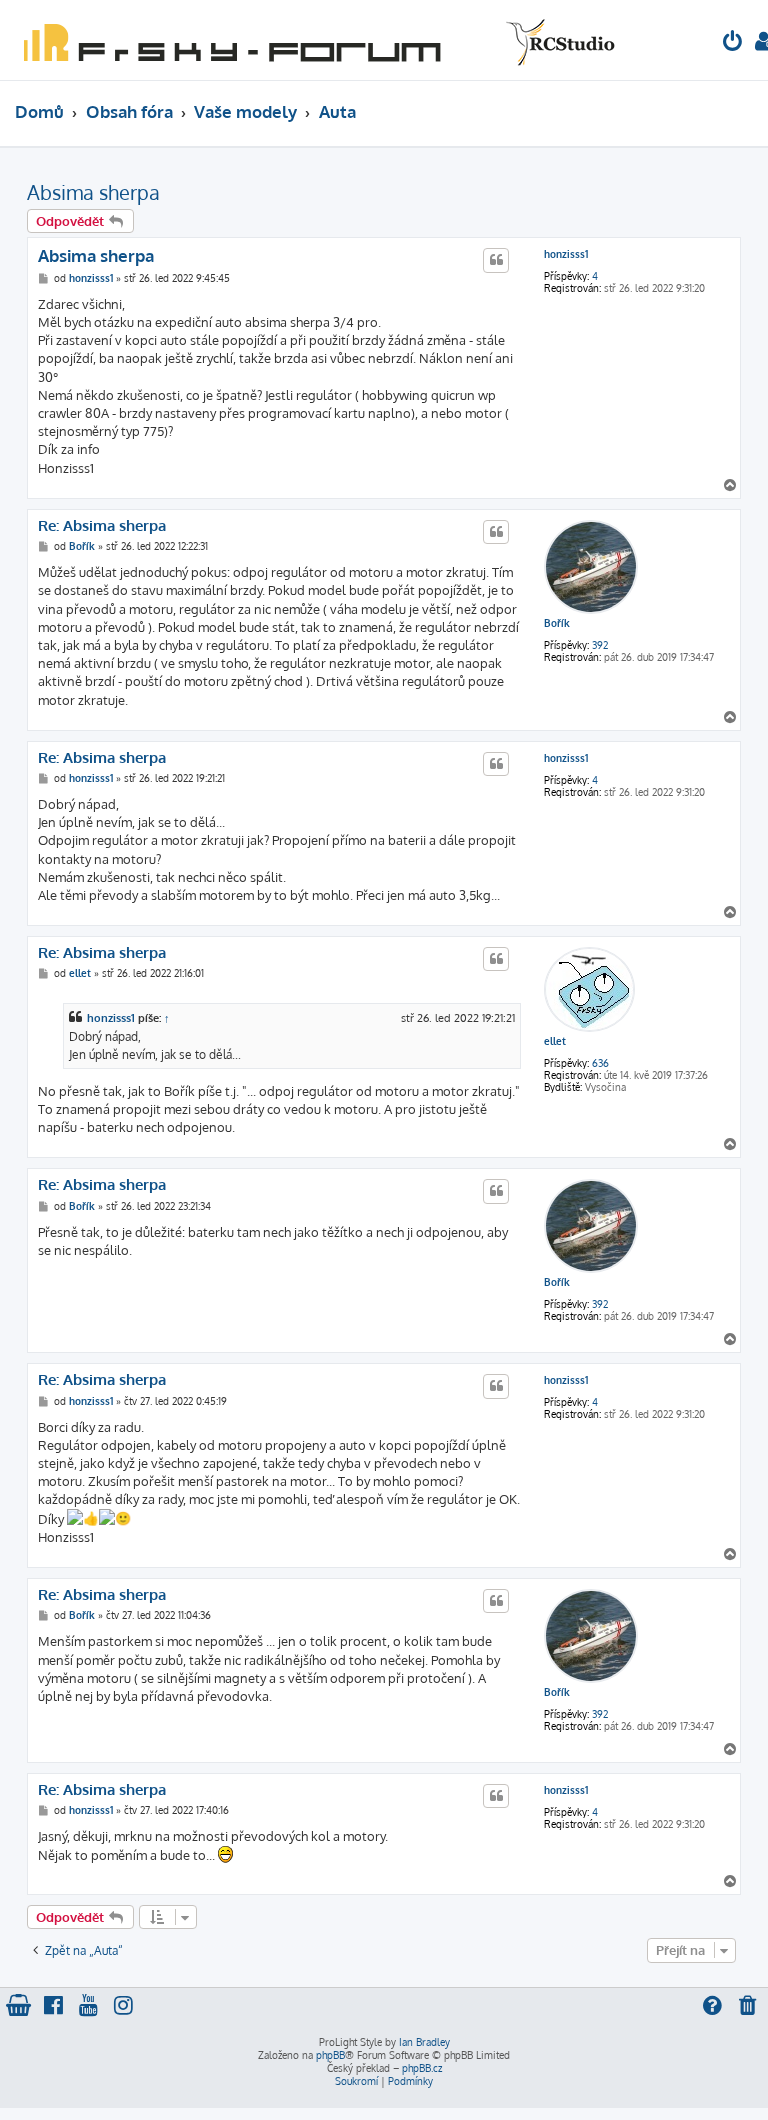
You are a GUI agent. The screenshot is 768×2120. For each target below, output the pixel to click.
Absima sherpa (93, 192)
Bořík (557, 623)
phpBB (330, 2055)
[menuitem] (733, 43)
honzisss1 (566, 254)
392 (600, 645)
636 (600, 1063)
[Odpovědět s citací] (496, 260)
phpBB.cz (422, 2068)
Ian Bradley (424, 2042)
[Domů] (315, 40)
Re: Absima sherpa (102, 526)
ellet (555, 1041)
